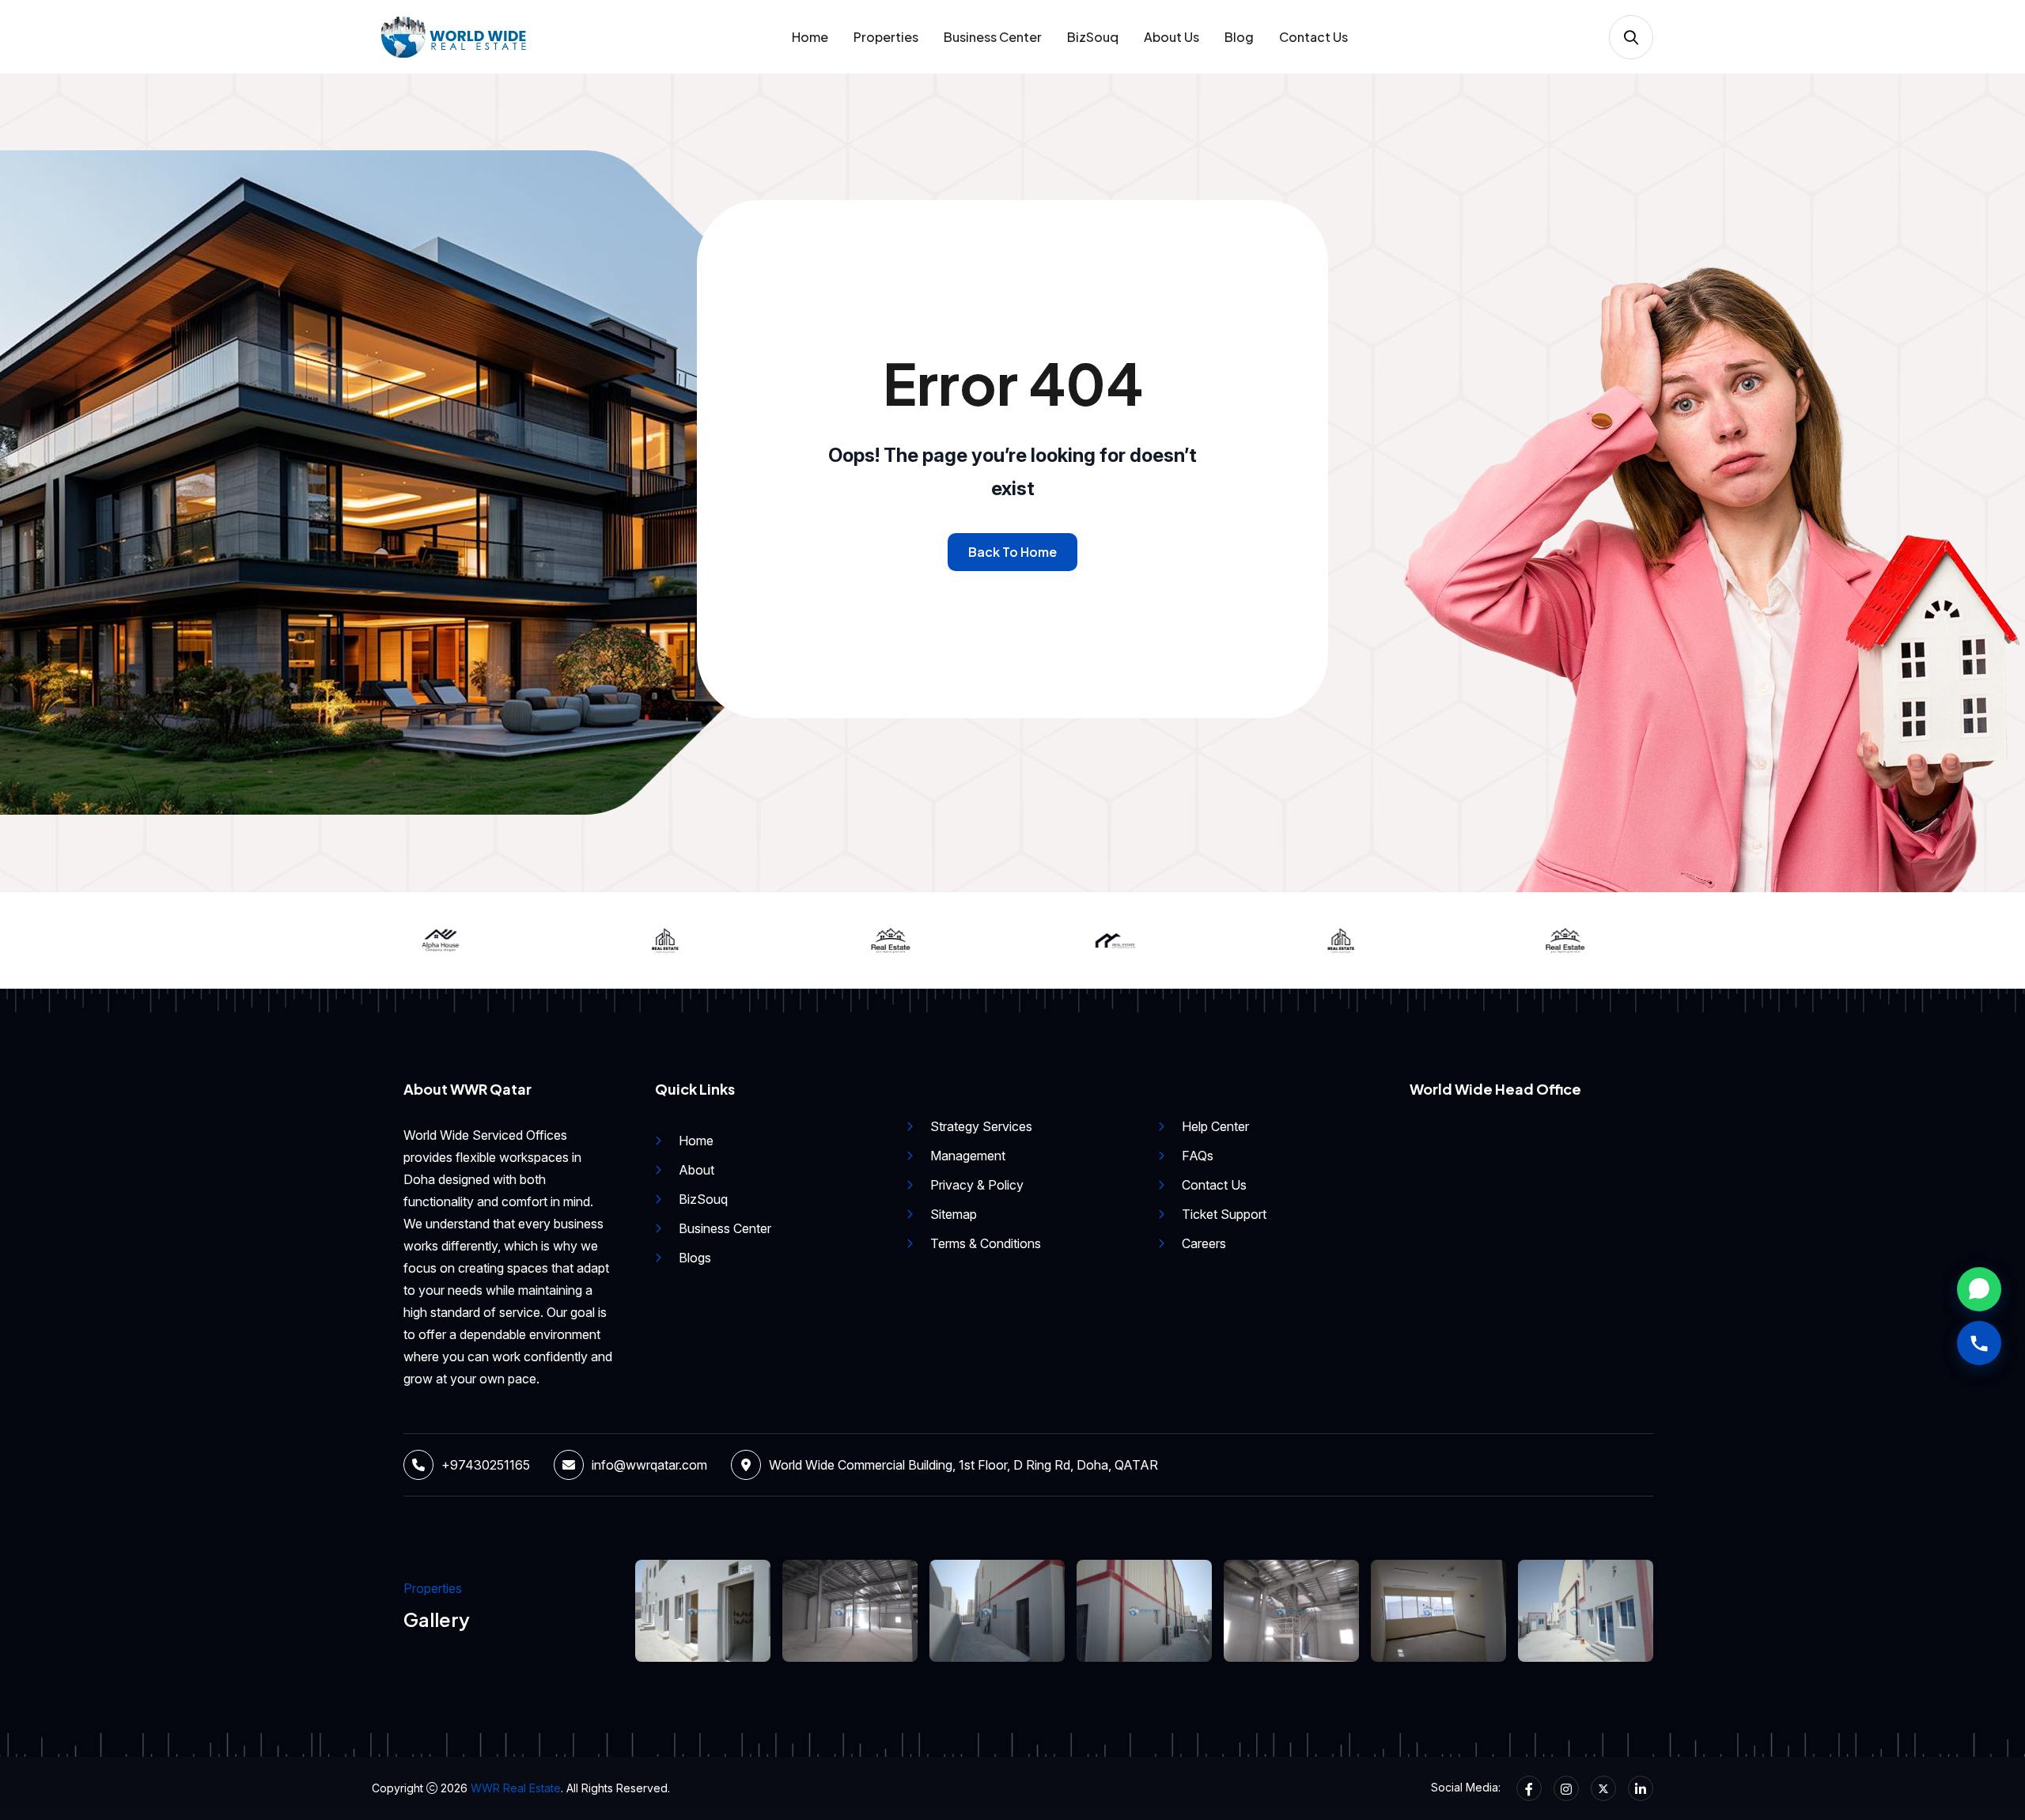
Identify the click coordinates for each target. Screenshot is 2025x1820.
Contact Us (1313, 37)
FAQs (1198, 1156)
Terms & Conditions (986, 1243)
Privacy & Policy (977, 1185)
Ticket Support (1224, 1214)
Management (968, 1156)
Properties (886, 37)
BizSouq (1093, 37)
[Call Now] (1979, 1343)
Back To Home (1012, 552)
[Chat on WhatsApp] (1979, 1289)
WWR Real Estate (516, 1788)
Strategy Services (981, 1126)
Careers (1204, 1243)
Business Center (993, 37)
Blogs (695, 1258)
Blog (1239, 37)
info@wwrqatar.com (649, 1465)
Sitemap (954, 1214)
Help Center (1215, 1126)
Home (810, 37)
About (696, 1170)
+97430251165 (486, 1465)
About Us (1171, 37)
